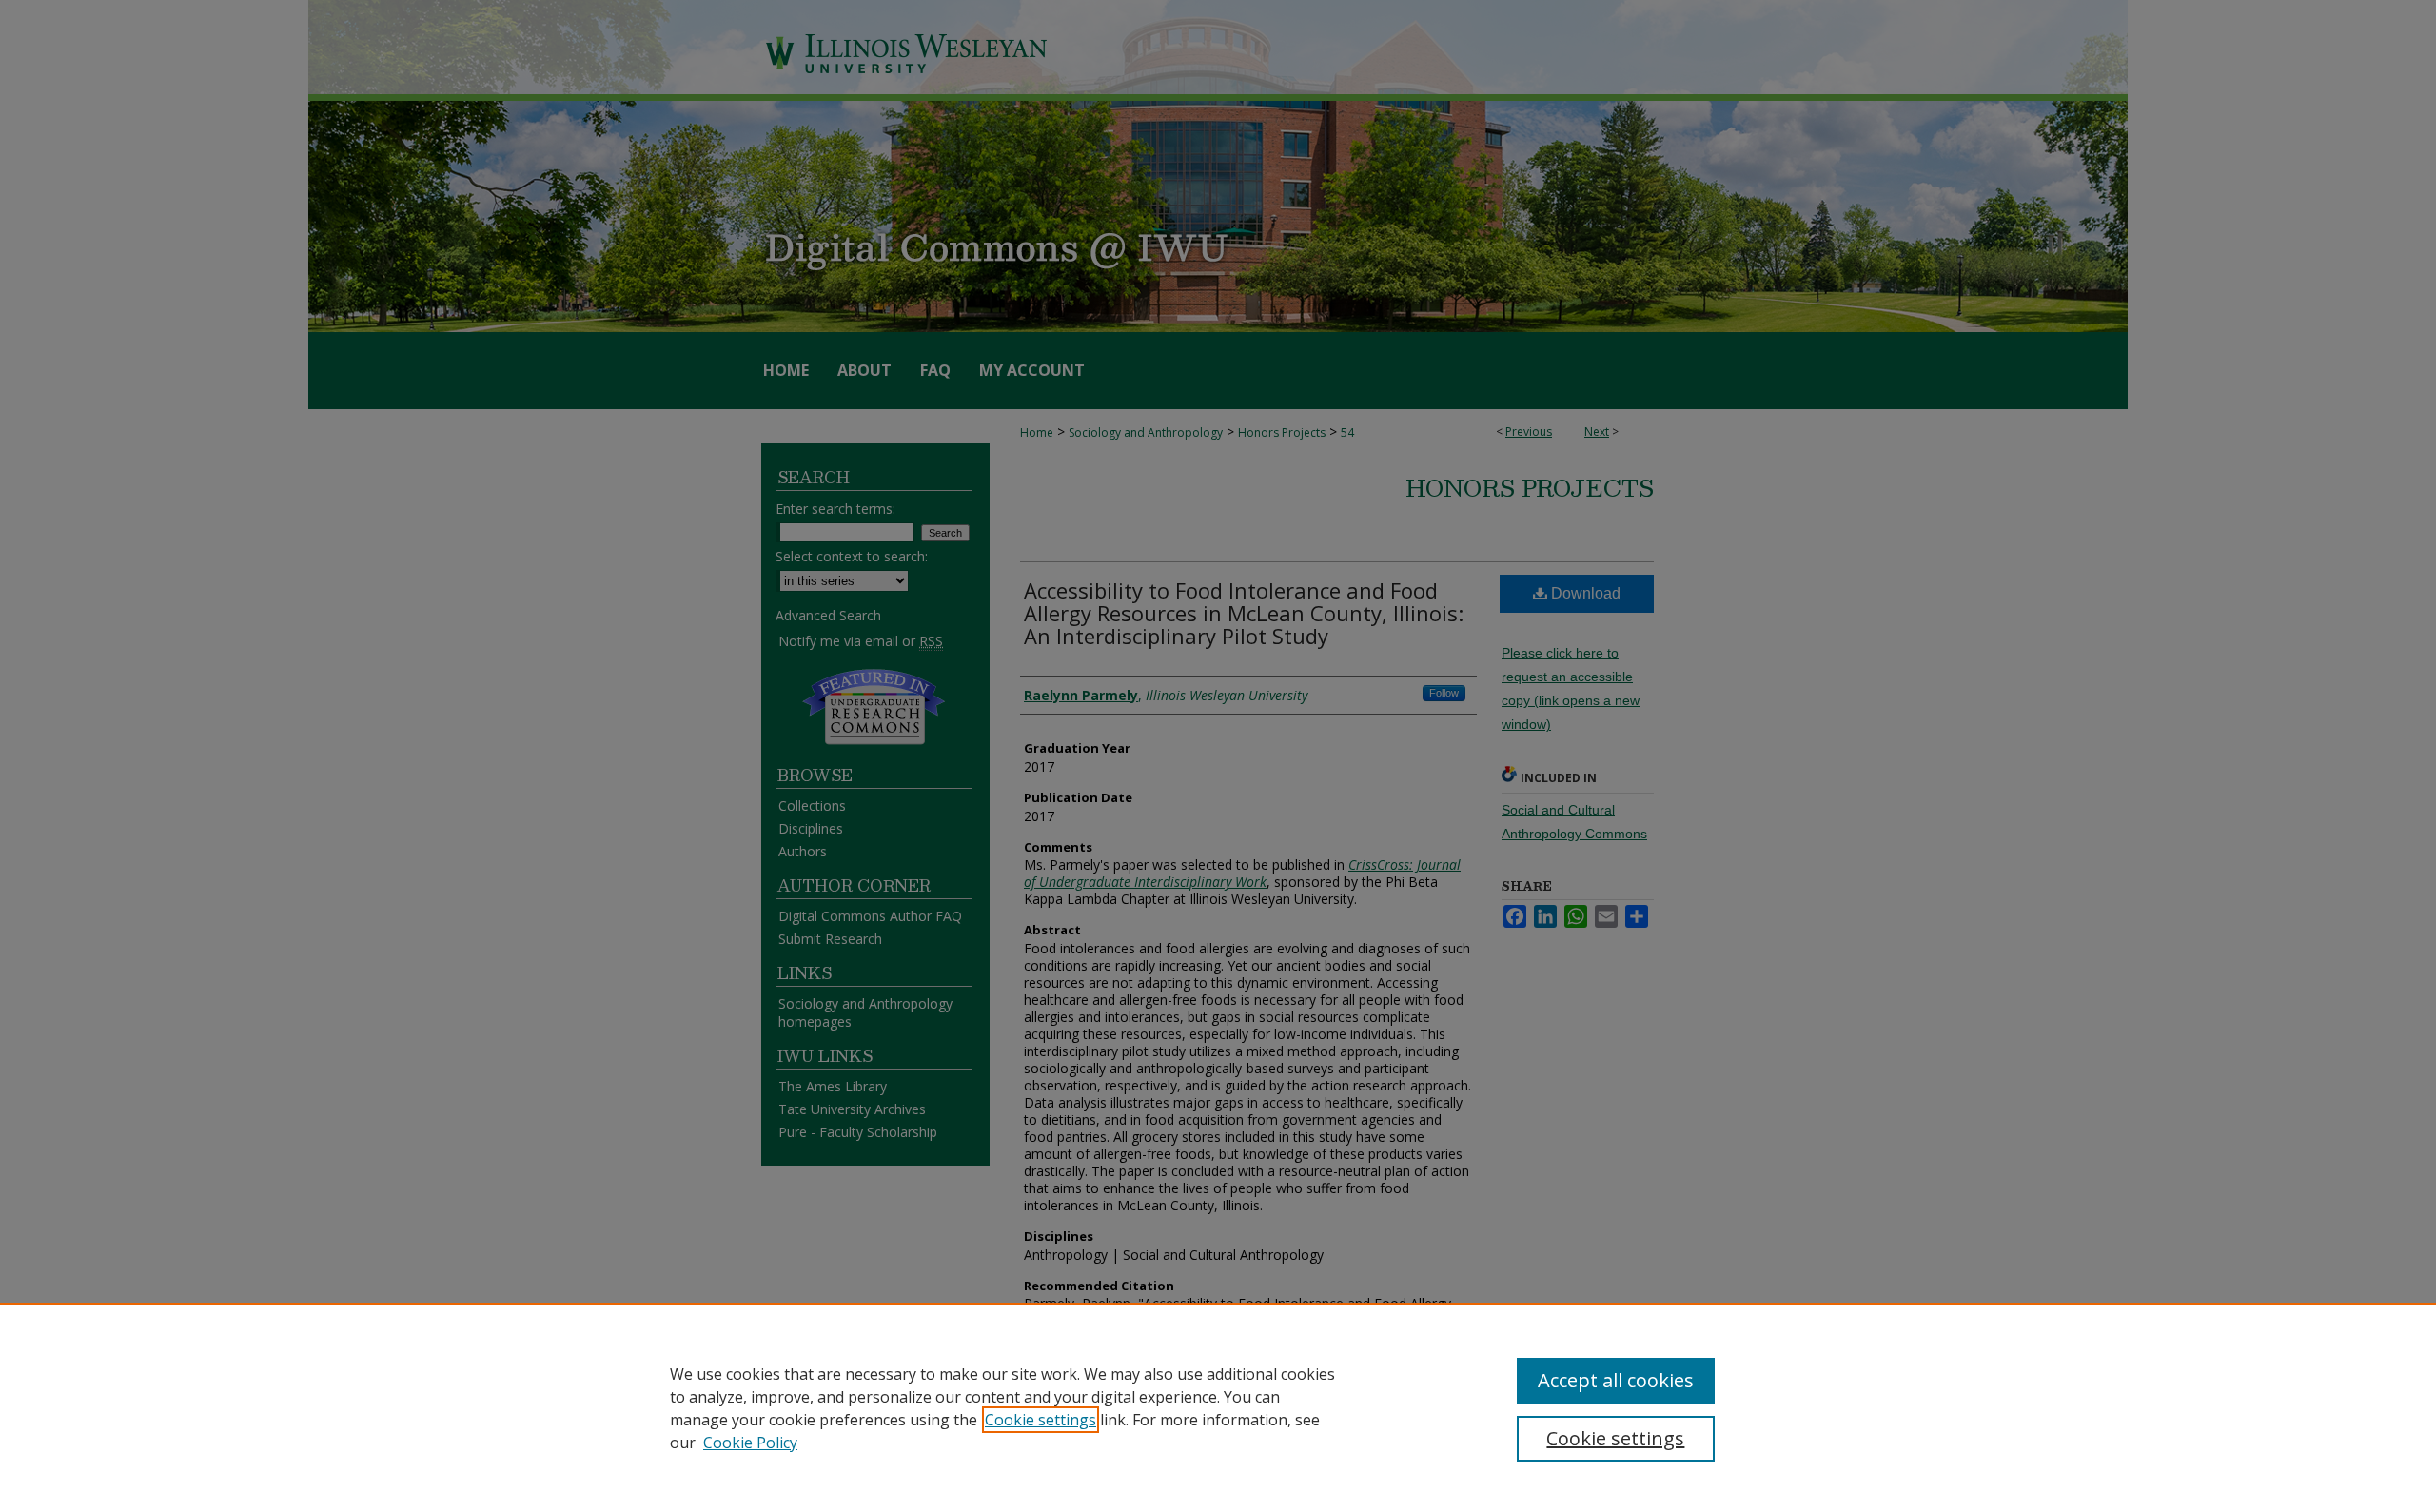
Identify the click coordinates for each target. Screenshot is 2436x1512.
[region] (1218, 1407)
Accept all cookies (1616, 1380)
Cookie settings (1041, 1420)
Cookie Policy (750, 1443)
